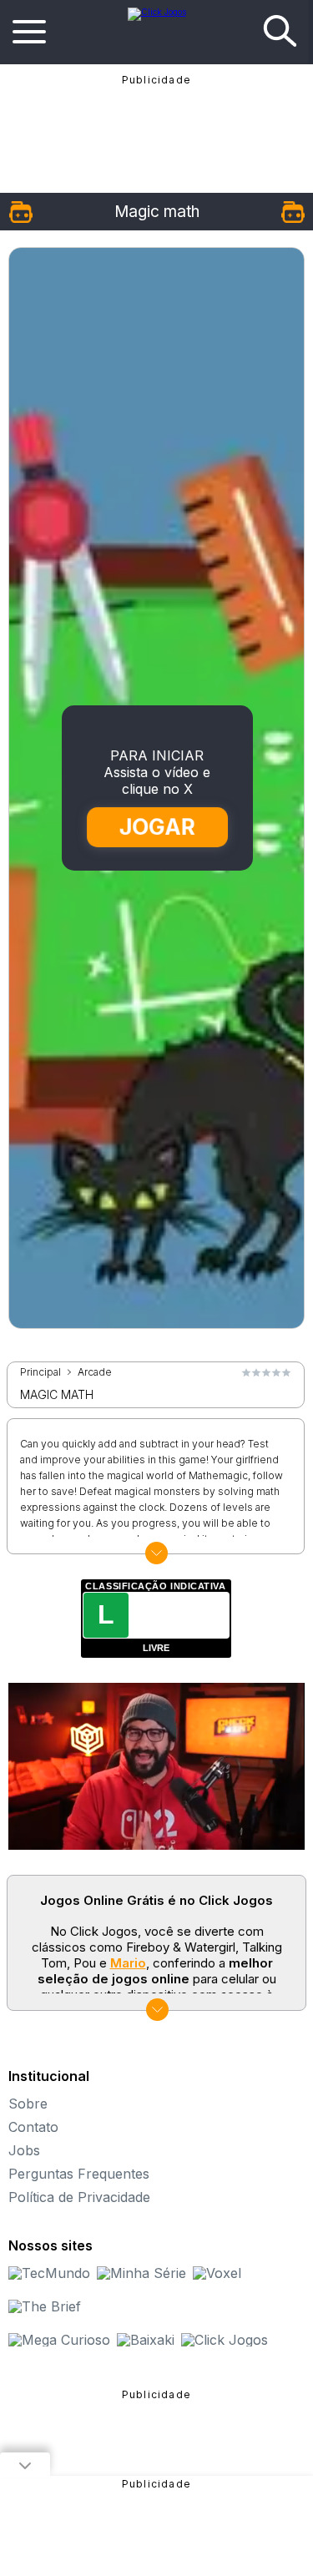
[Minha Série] (141, 2273)
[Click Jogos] (157, 12)
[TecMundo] (49, 2273)
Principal (40, 1372)
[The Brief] (45, 2306)
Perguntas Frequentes (79, 2174)
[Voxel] (217, 2273)
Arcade (95, 1372)
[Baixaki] (146, 2340)
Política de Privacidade (79, 2197)
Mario (128, 1963)
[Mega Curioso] (59, 2340)
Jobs (24, 2150)
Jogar (157, 827)
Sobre (28, 2104)
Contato (33, 2127)
